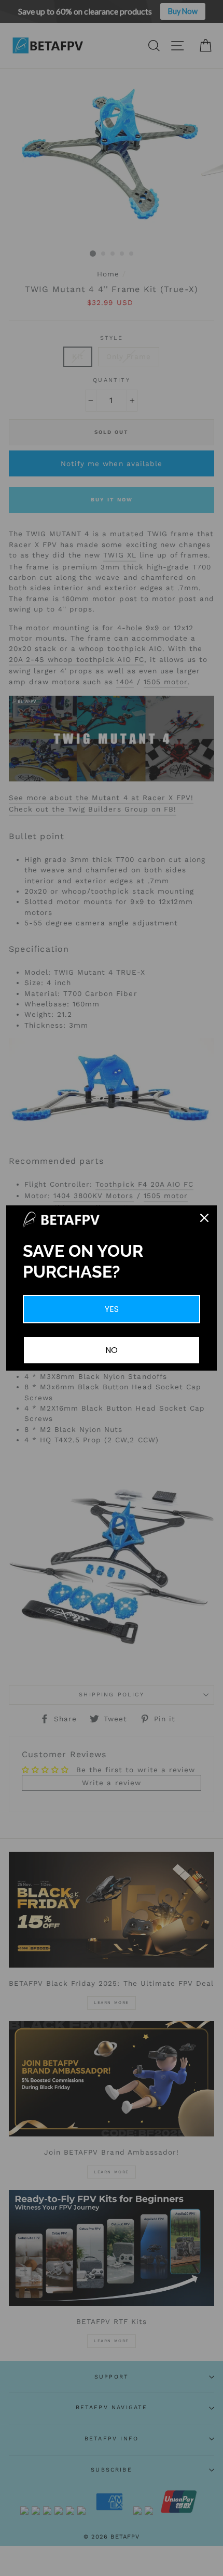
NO (112, 1350)
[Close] (204, 1218)
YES (112, 1309)
